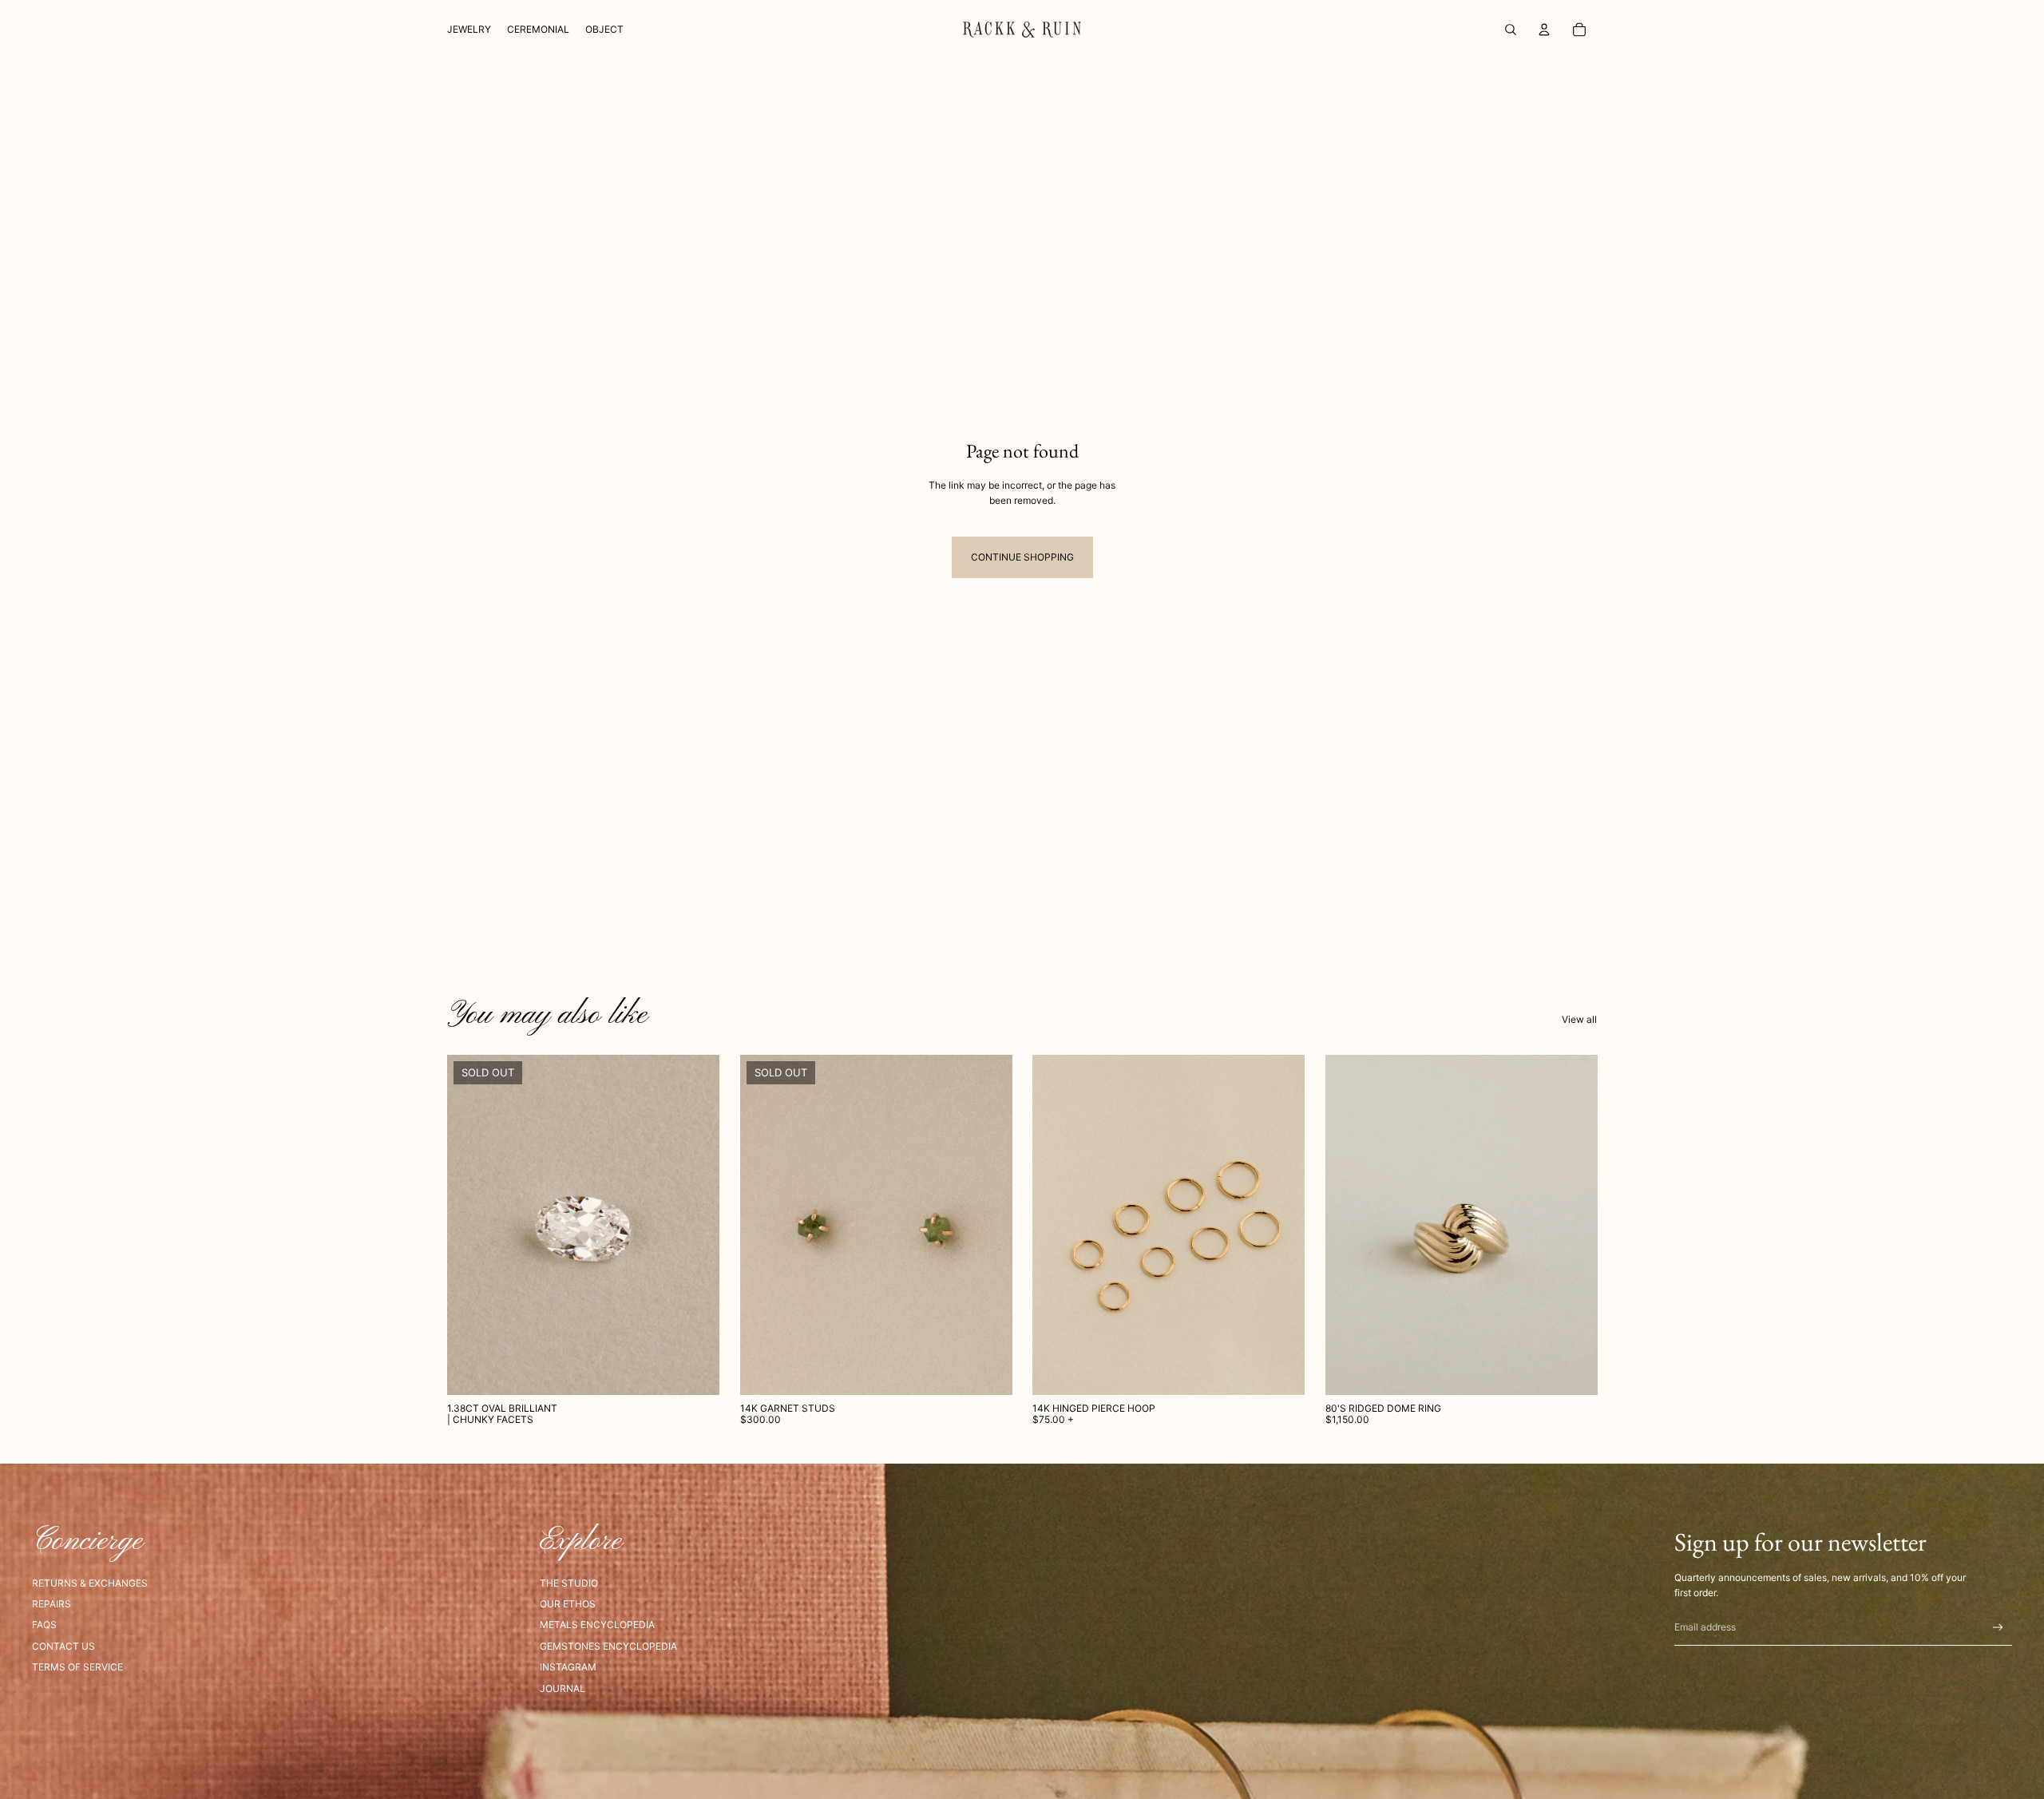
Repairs (51, 1604)
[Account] (1544, 30)
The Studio (569, 1583)
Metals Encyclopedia (597, 1625)
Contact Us (63, 1646)
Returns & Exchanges (90, 1583)
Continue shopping (1022, 557)
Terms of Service (77, 1667)
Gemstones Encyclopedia (608, 1646)
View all (1579, 1019)
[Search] (1511, 30)
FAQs (44, 1625)
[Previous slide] (764, 1225)
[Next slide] (988, 1225)
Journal (562, 1688)
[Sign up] (1998, 1628)
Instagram (568, 1667)
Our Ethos (568, 1604)
